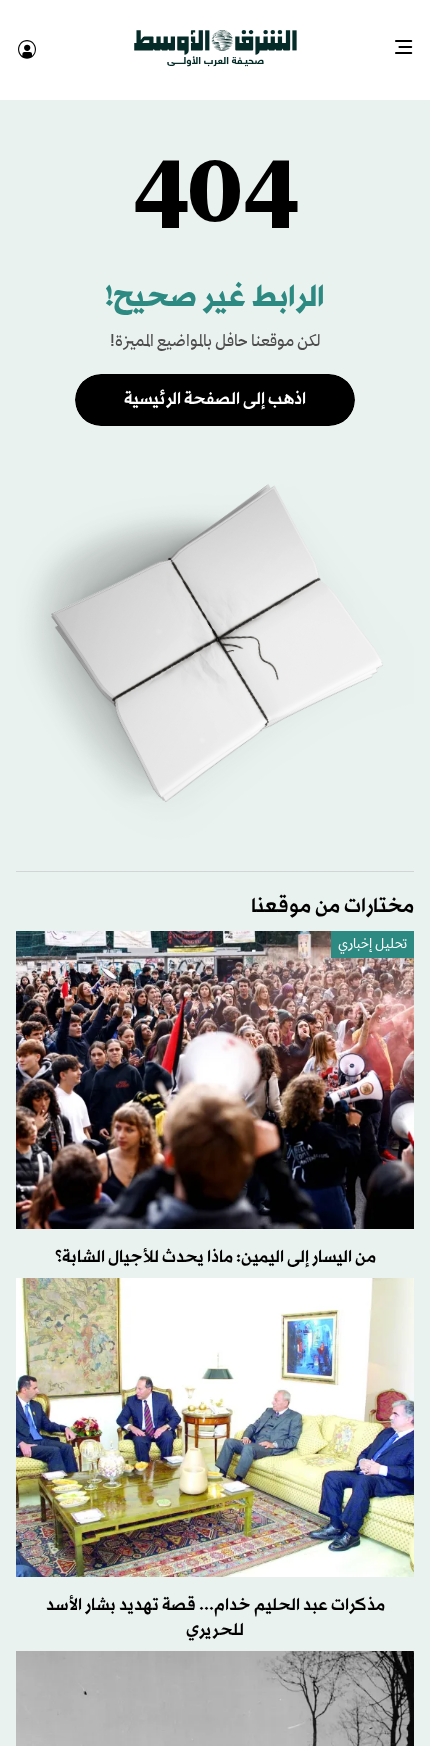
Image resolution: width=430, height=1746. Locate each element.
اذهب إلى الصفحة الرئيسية (215, 381)
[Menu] (411, 40)
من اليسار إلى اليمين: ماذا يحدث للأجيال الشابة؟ (215, 1239)
